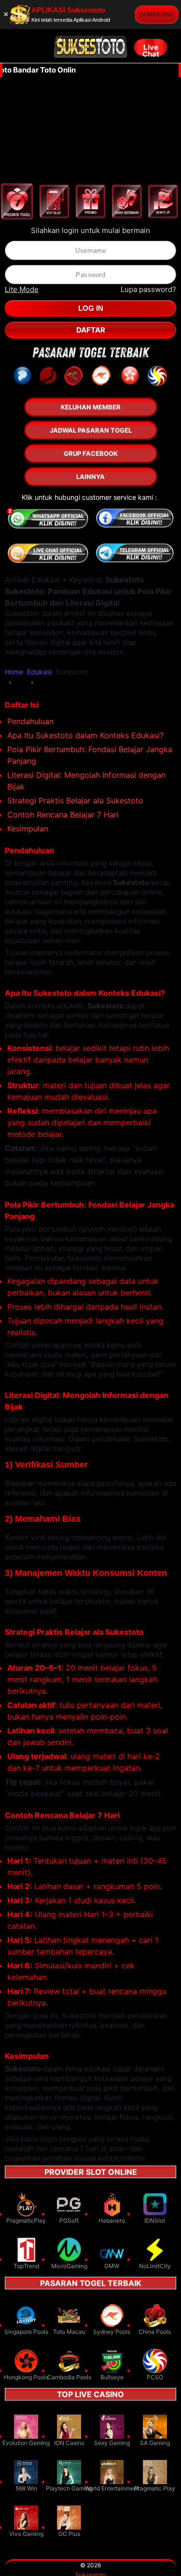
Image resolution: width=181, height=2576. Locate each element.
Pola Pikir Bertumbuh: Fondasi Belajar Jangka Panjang (90, 755)
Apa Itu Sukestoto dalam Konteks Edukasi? (85, 735)
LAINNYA (90, 477)
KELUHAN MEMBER (91, 407)
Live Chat (151, 49)
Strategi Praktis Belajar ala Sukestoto (75, 800)
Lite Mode (22, 289)
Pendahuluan (30, 721)
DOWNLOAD (157, 15)
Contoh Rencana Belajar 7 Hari (63, 815)
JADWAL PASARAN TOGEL (91, 430)
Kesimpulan (28, 829)
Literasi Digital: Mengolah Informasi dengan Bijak (86, 781)
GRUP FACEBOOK (91, 453)
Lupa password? (148, 289)
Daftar (91, 330)
